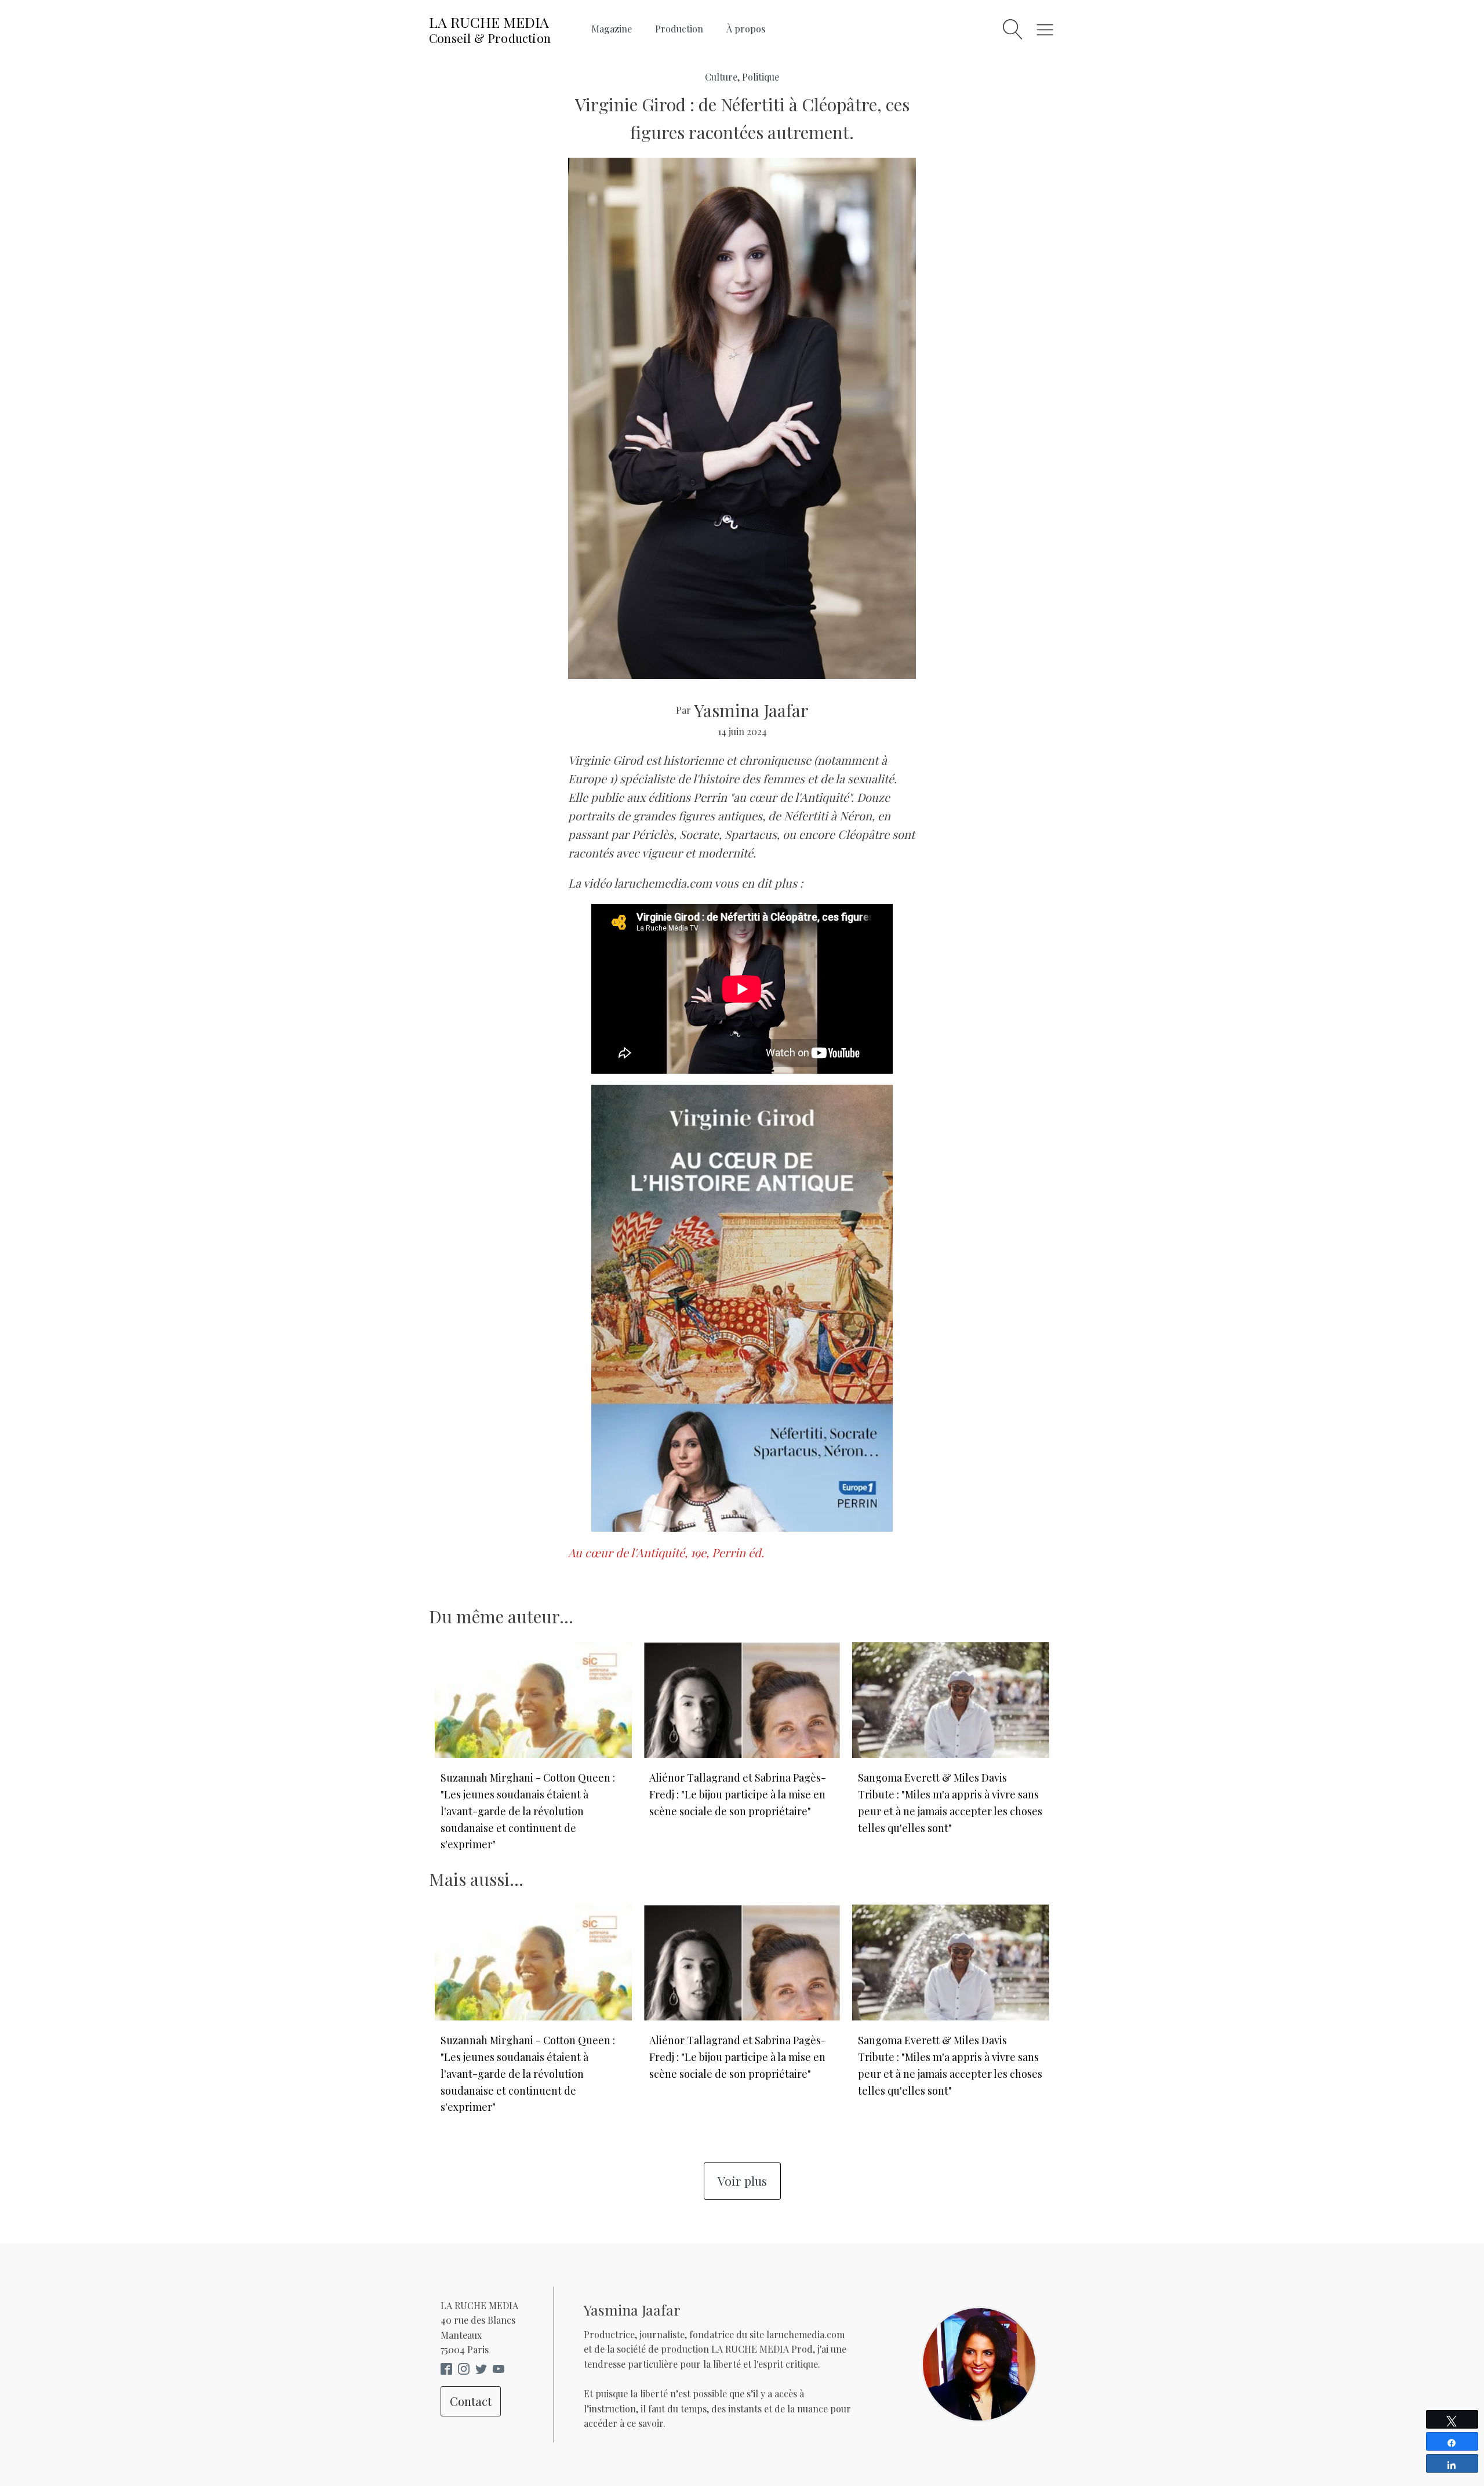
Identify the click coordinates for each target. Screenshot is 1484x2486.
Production (679, 29)
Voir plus (742, 2180)
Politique (761, 77)
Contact (471, 2401)
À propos (746, 29)
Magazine (612, 29)
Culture (721, 77)
